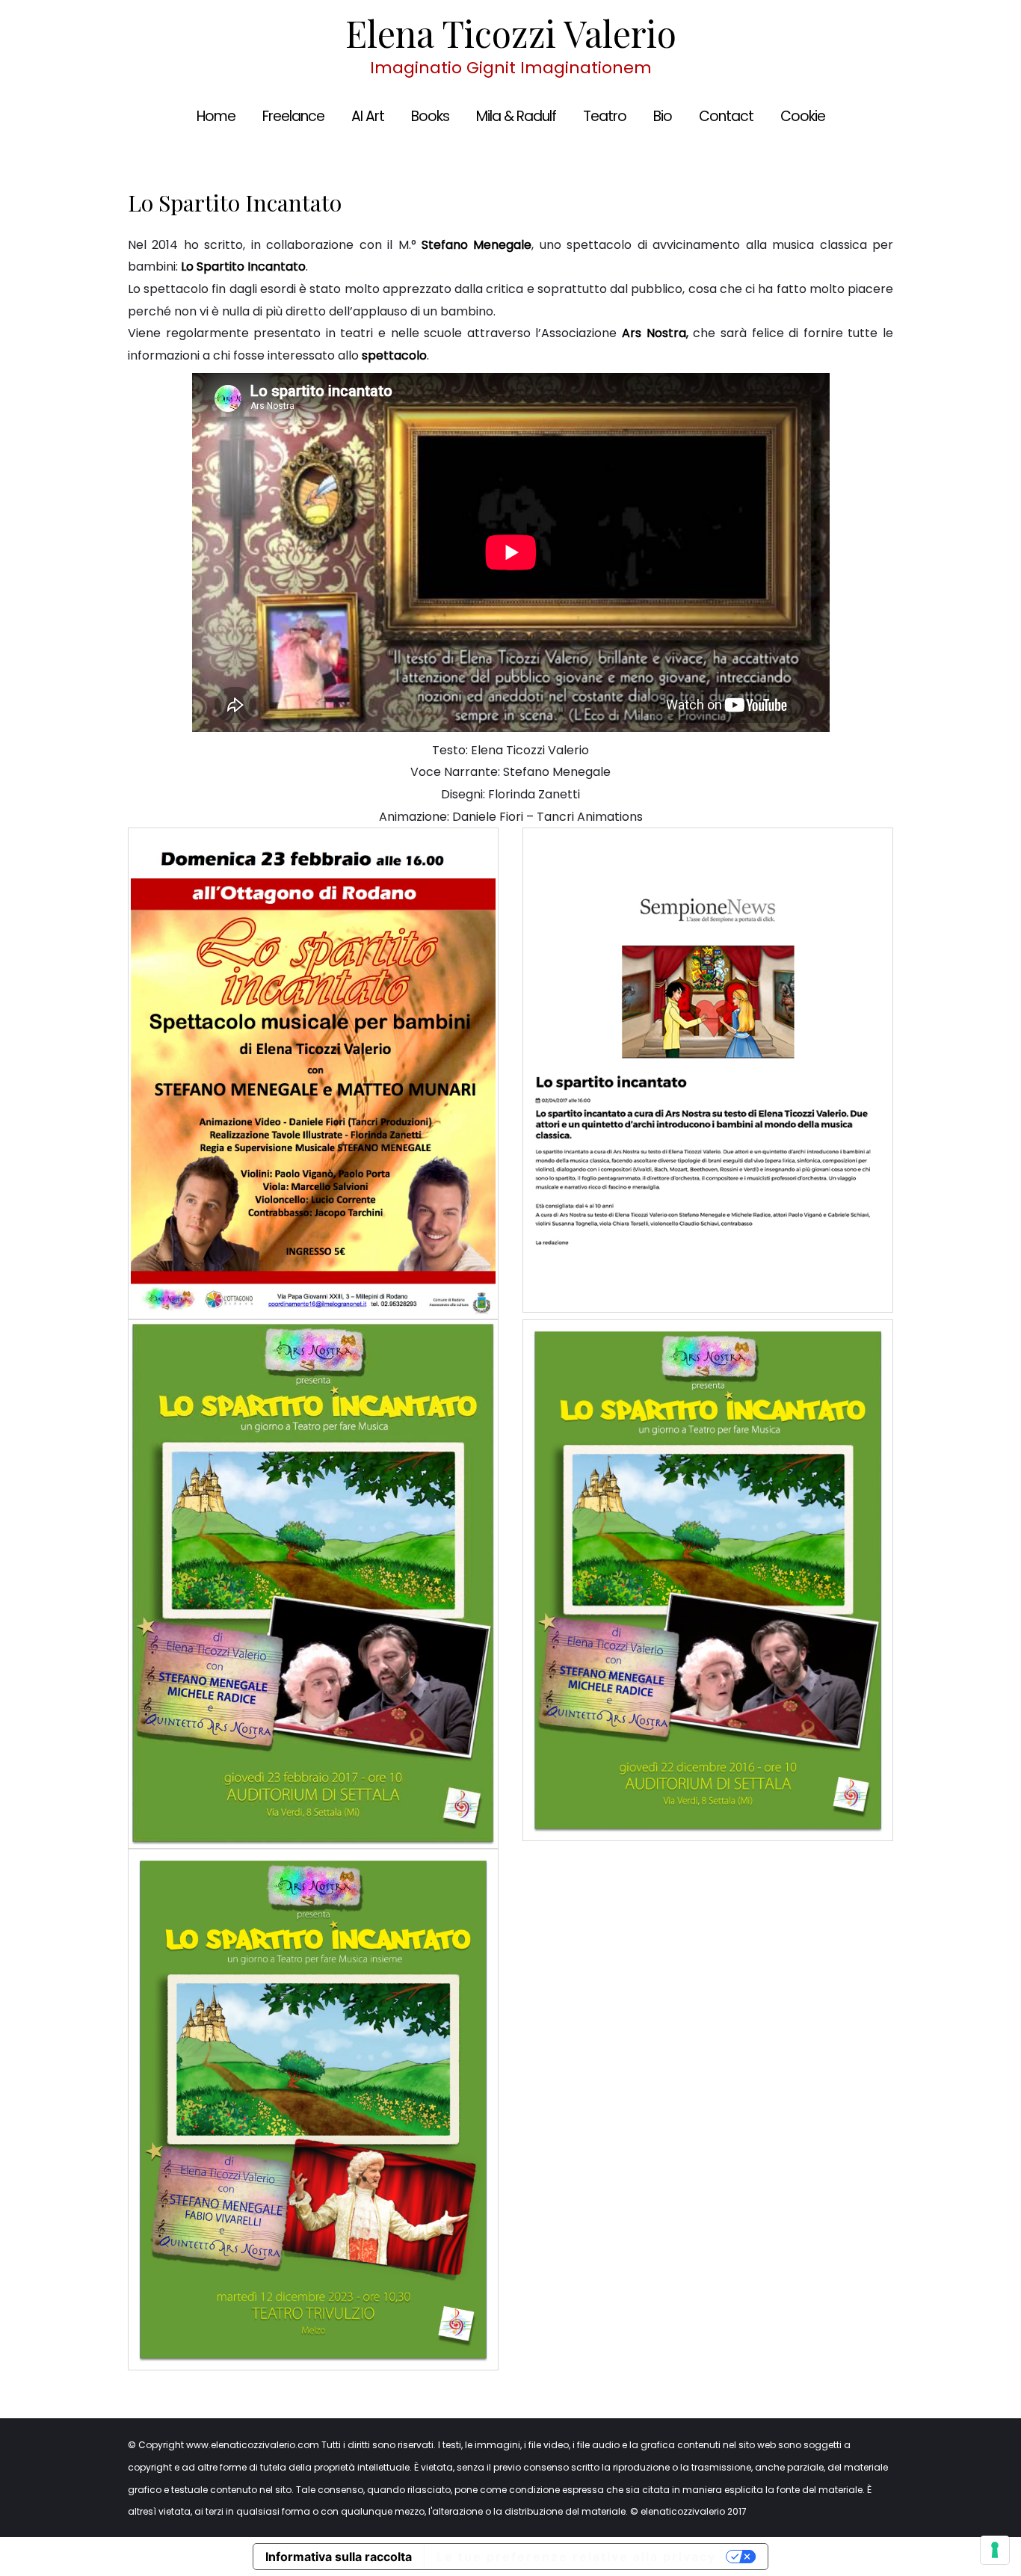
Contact (726, 116)
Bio (663, 116)
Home (216, 116)
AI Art (368, 116)
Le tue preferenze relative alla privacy (576, 2557)
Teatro (605, 116)
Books (430, 116)
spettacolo (394, 355)
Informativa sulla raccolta (339, 2557)
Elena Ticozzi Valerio (511, 33)
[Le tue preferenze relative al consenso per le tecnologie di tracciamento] (995, 2550)
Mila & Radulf (516, 116)
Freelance (293, 116)
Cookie (803, 116)
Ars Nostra (654, 333)
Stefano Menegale (476, 245)
